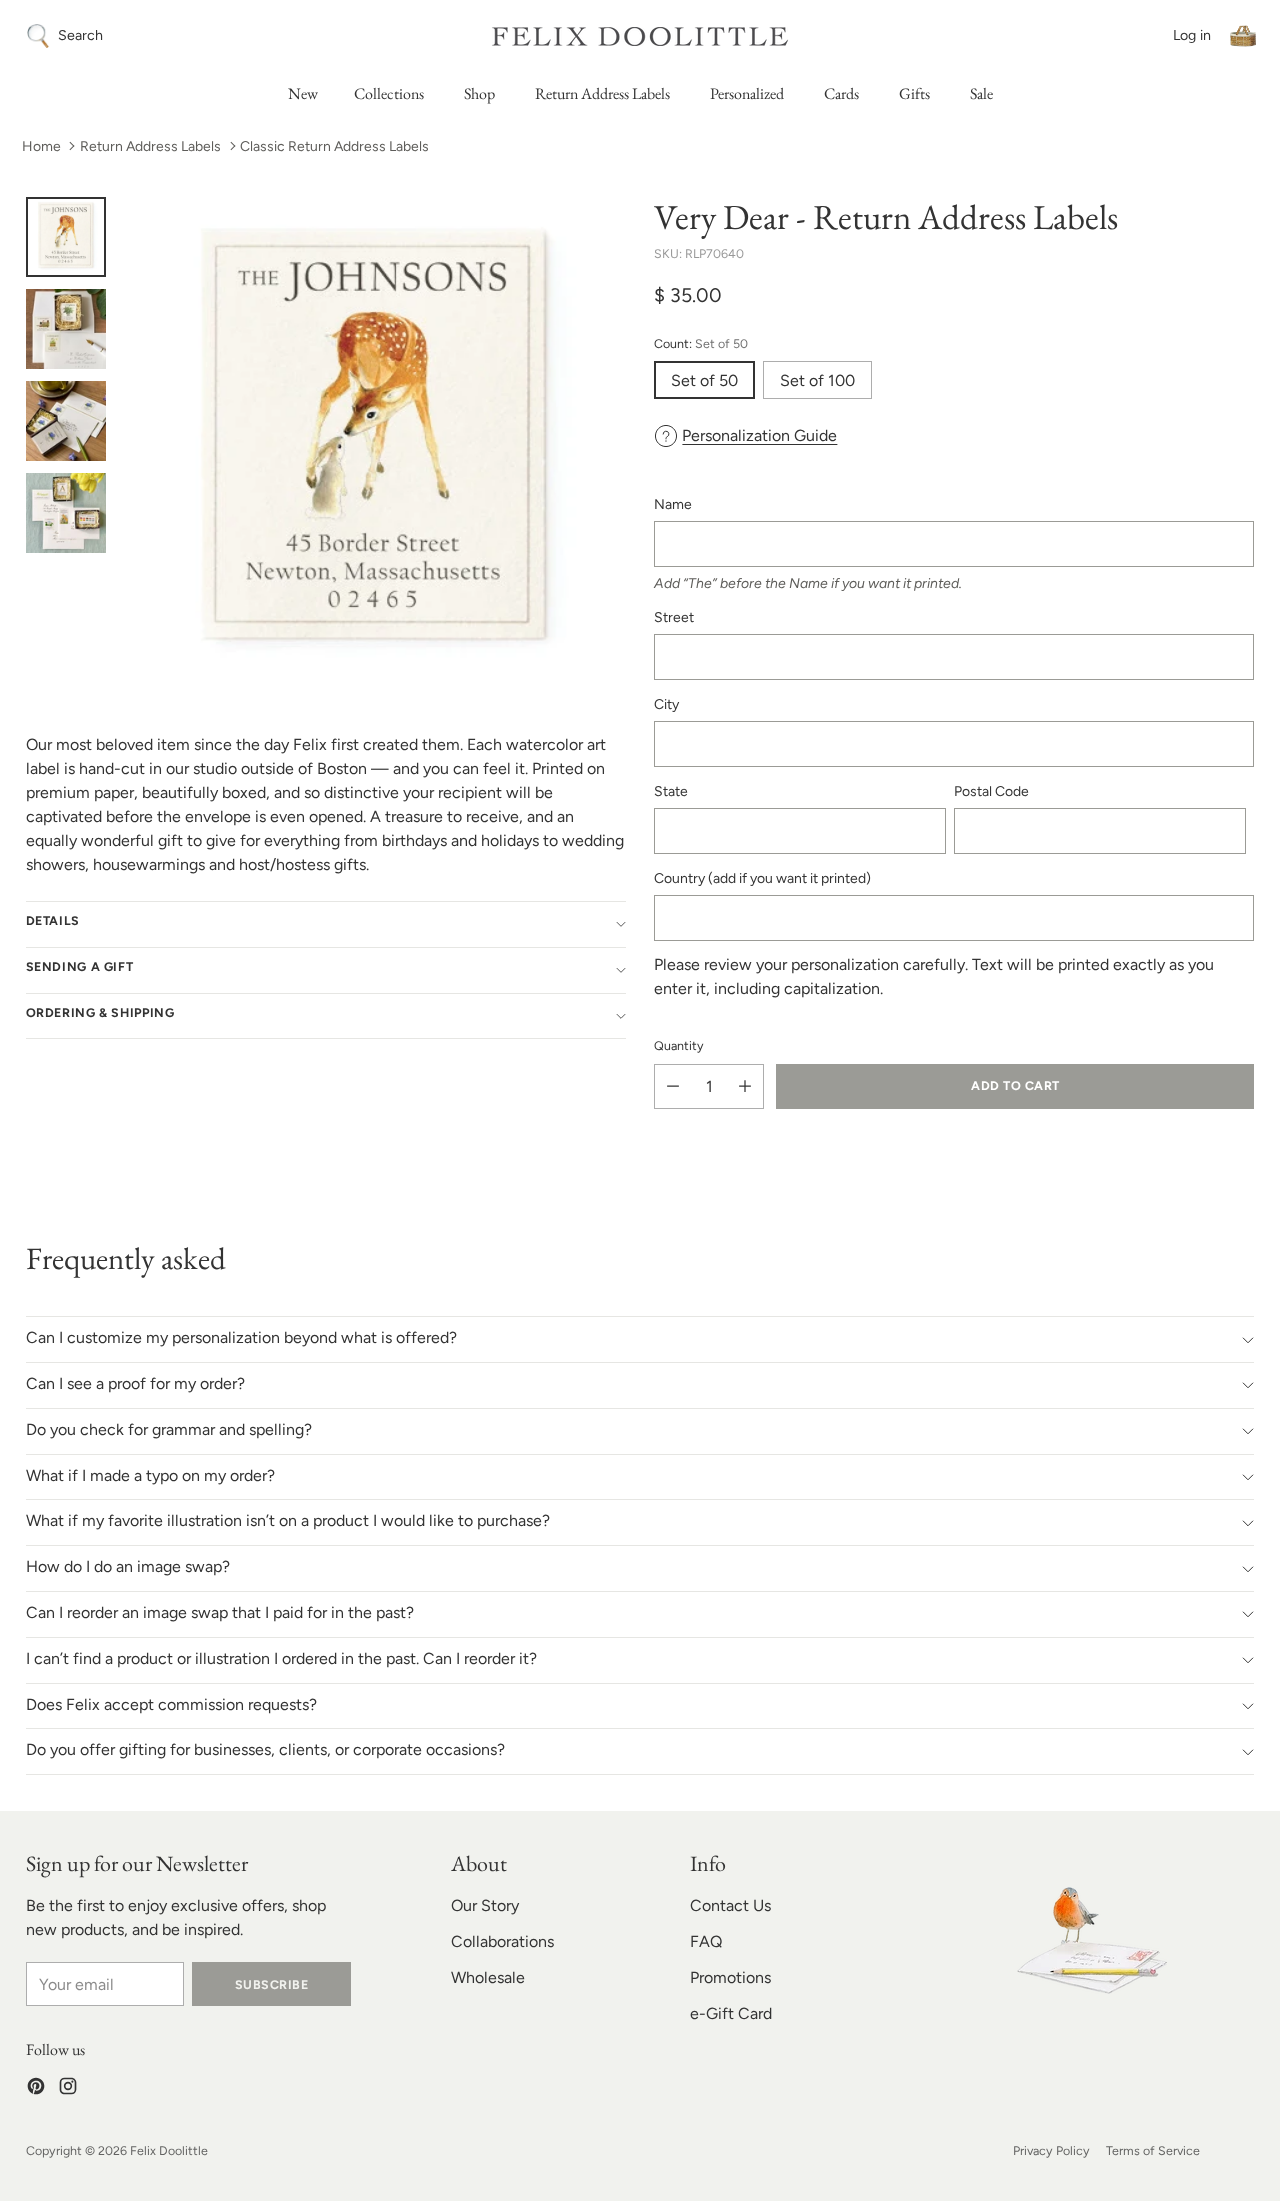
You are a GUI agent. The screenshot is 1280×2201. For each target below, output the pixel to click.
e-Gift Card (731, 2013)
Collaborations (502, 1941)
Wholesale (488, 1977)
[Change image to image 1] (66, 237)
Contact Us (730, 1905)
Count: (701, 343)
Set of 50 (704, 380)
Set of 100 (817, 380)
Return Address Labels (150, 146)
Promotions (730, 1977)
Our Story (485, 1905)
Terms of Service (1153, 2150)
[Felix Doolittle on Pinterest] (36, 2089)
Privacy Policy (1051, 2150)
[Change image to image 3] (66, 421)
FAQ (706, 1941)
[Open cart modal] (1243, 36)
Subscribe (271, 1984)
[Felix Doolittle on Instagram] (68, 2089)
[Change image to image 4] (66, 513)
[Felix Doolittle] (640, 36)
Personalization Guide (759, 435)
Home (41, 146)
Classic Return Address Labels (334, 146)
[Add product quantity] (745, 1086)
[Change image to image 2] (66, 329)
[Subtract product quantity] (673, 1086)
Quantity (679, 1045)
